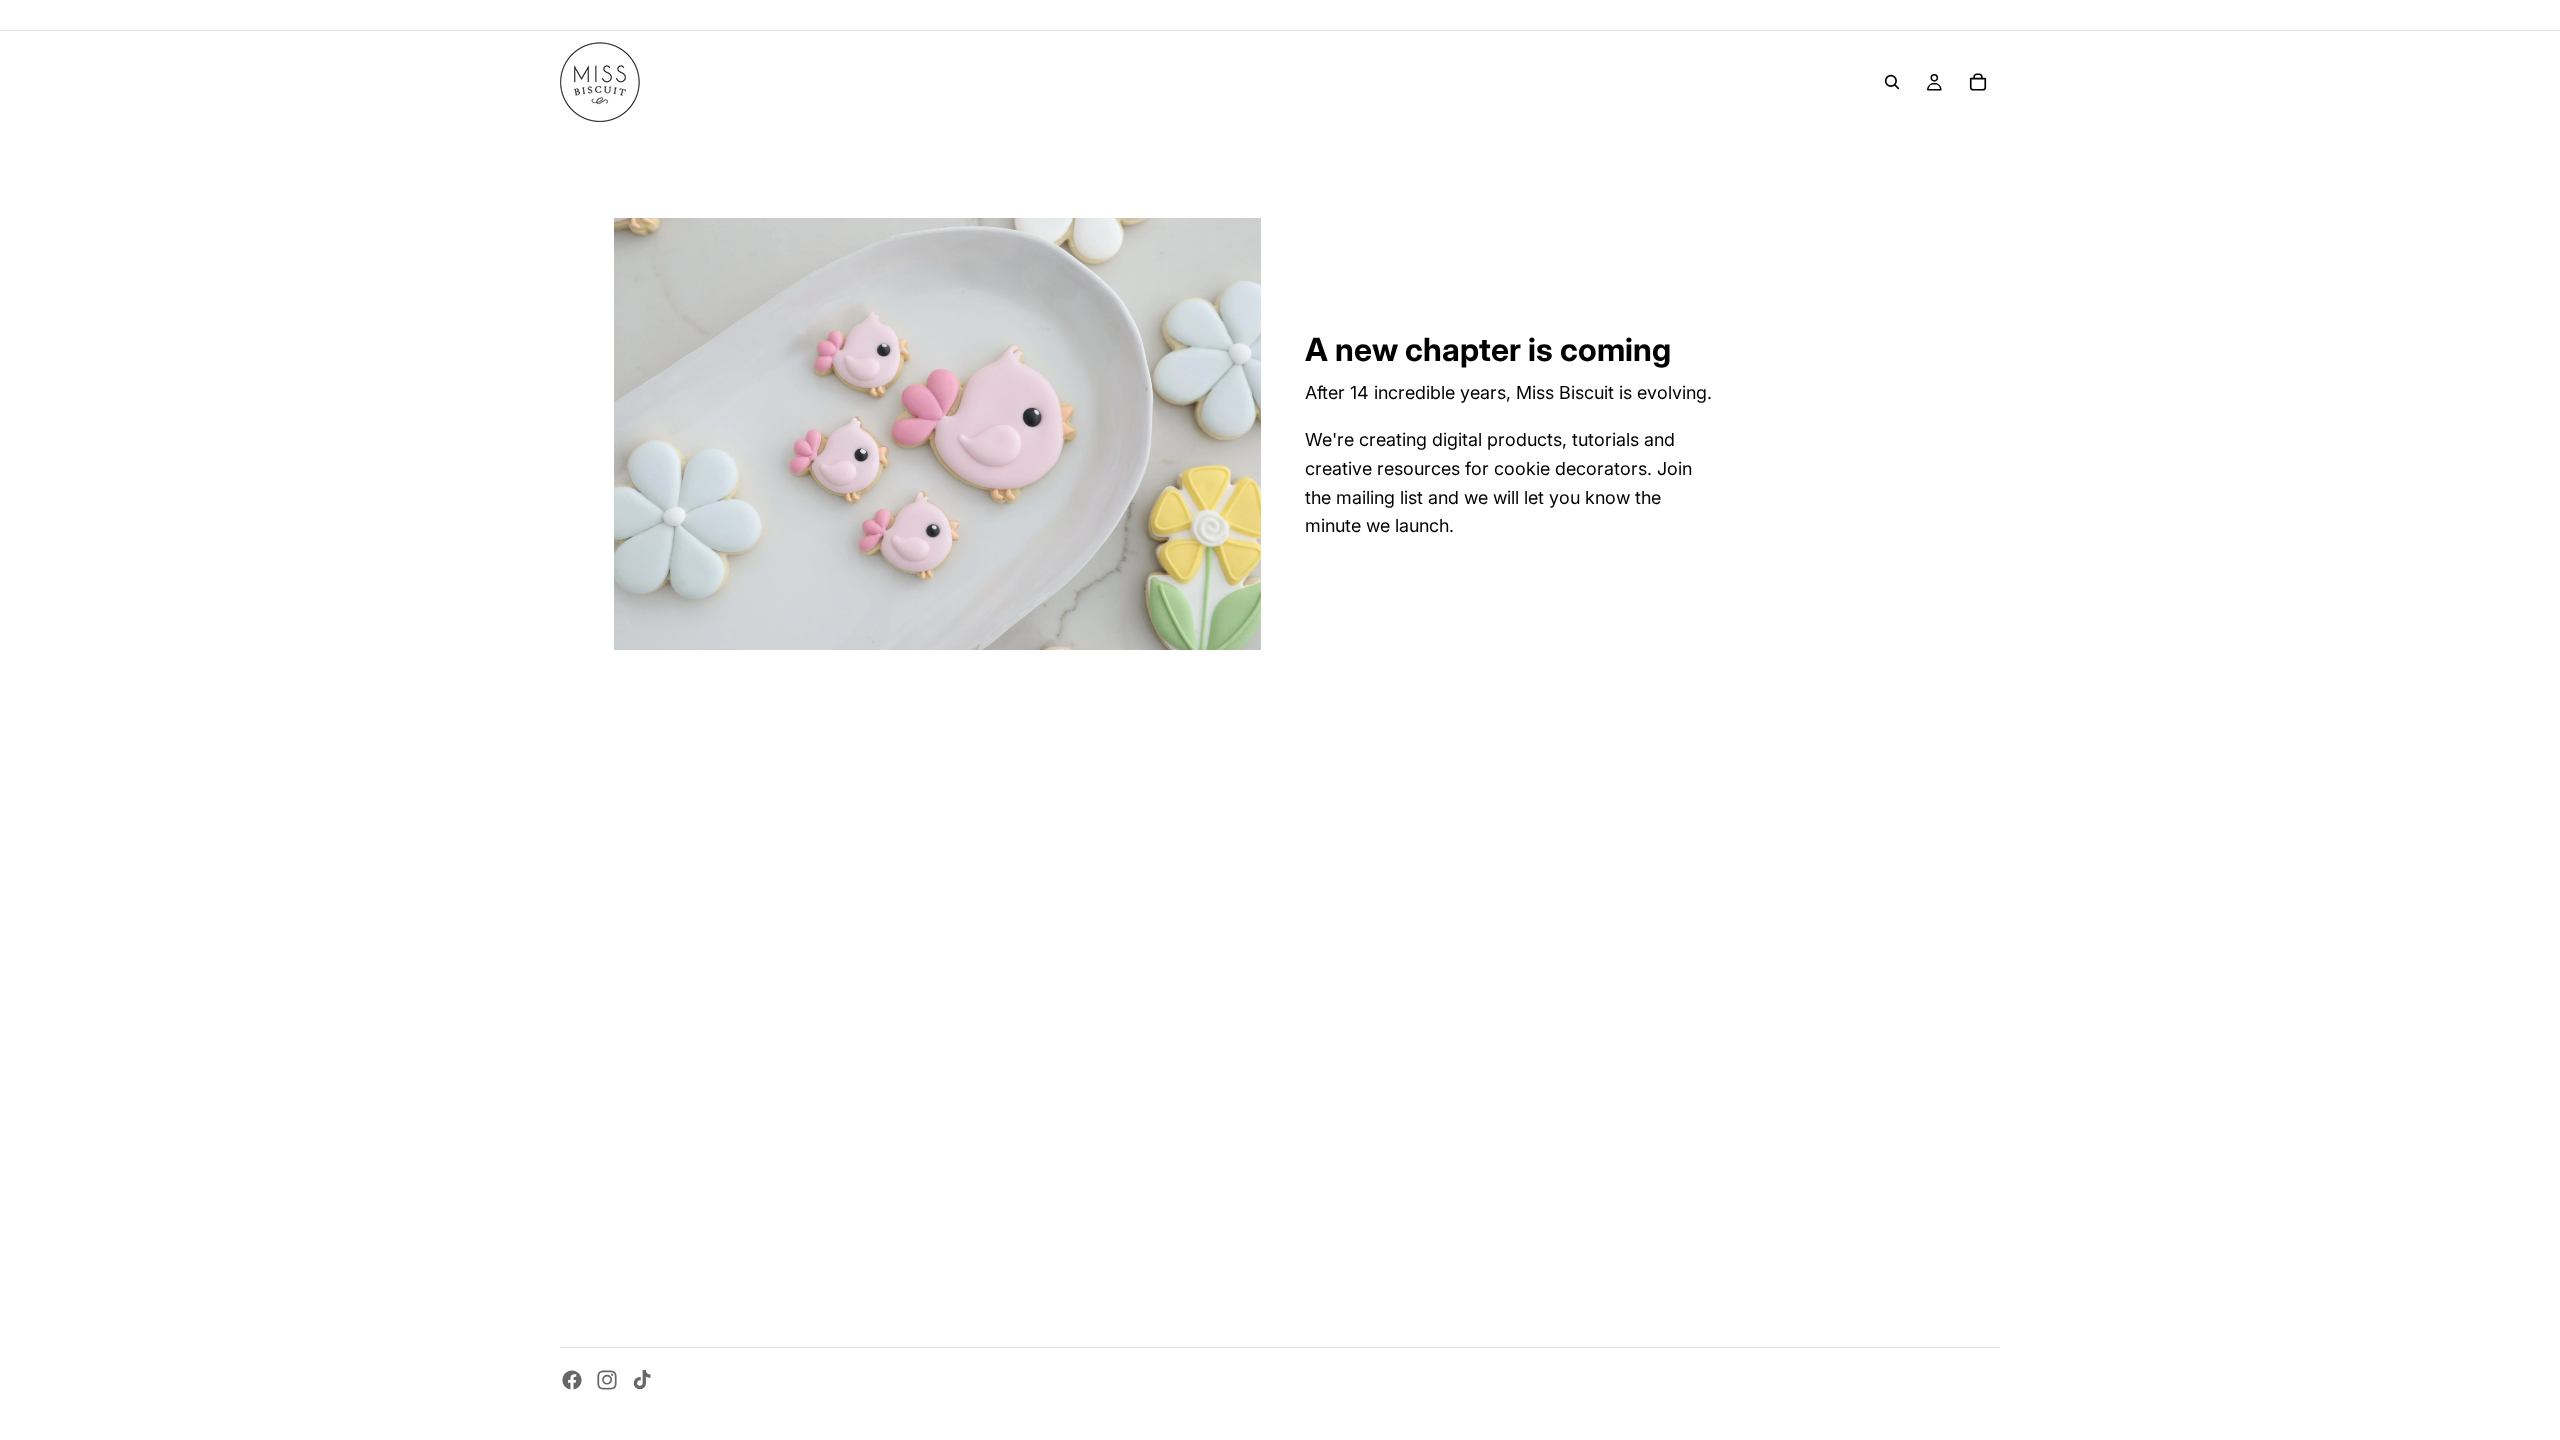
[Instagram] (607, 1380)
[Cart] (1978, 82)
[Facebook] (572, 1380)
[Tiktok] (642, 1380)
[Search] (1892, 82)
